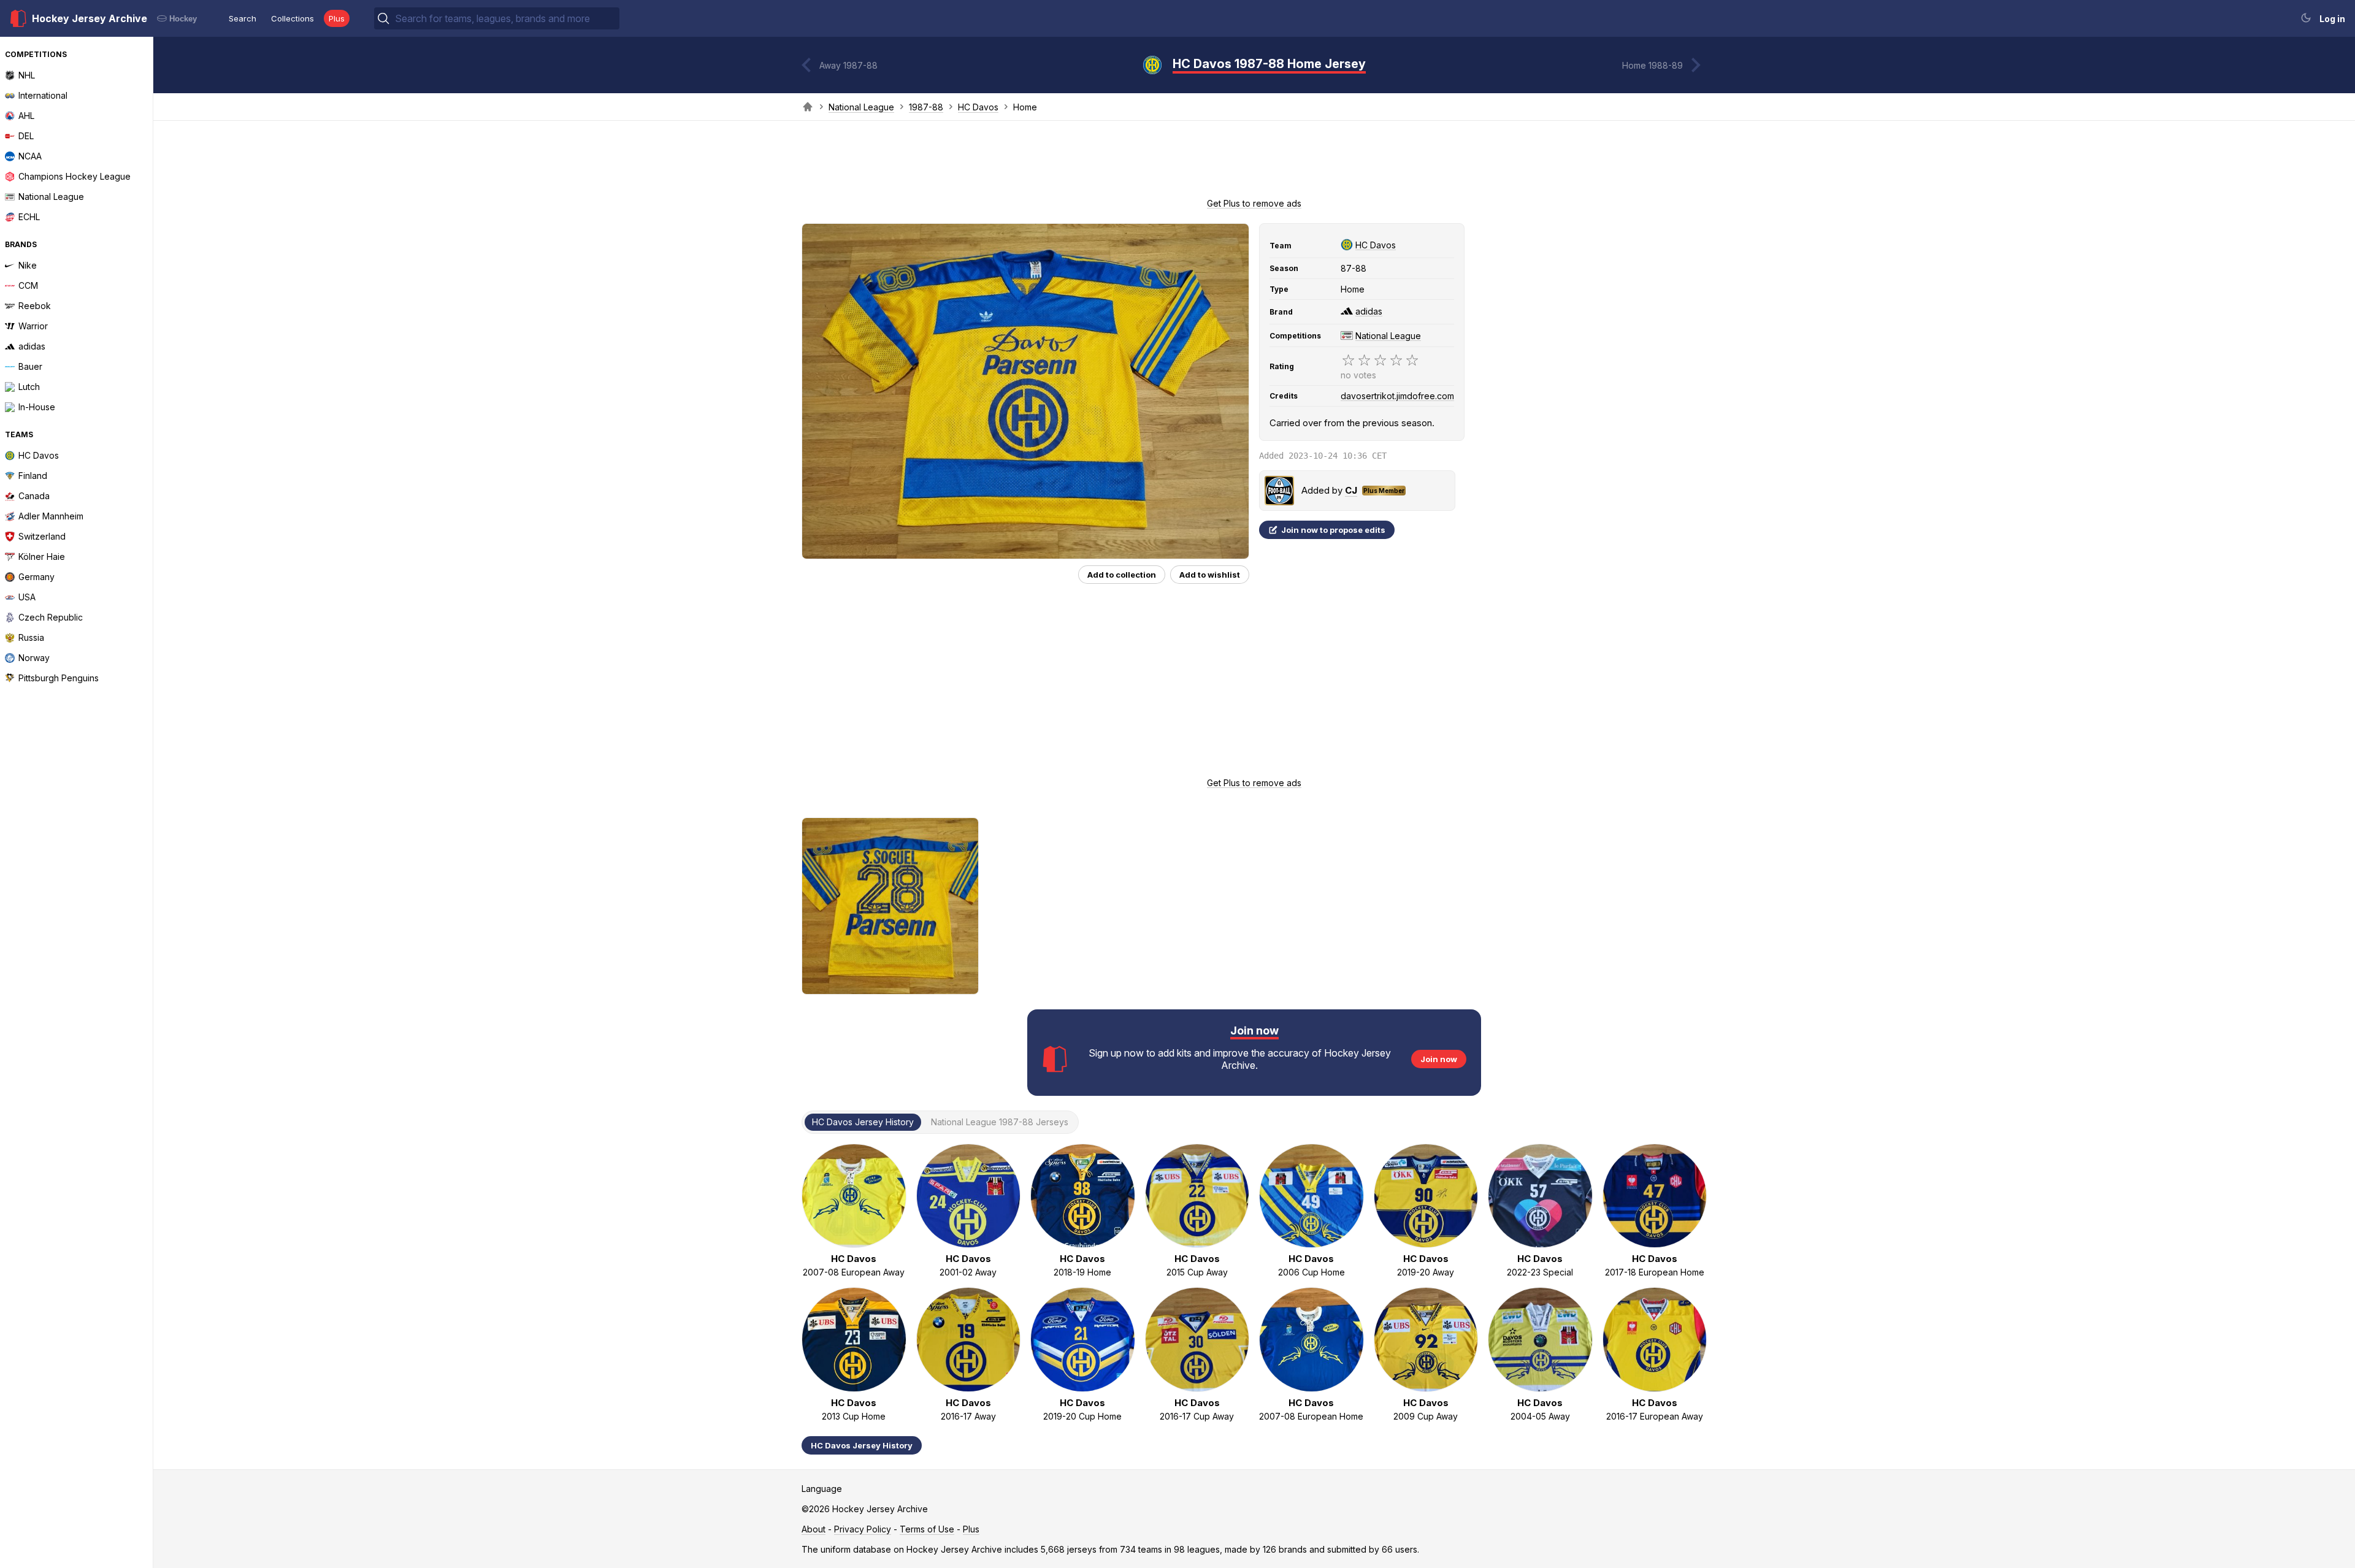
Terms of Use (927, 1529)
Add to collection (1122, 575)
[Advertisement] (1254, 163)
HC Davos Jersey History (862, 1445)
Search (243, 18)
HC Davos (978, 107)
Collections (293, 18)
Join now (1439, 1059)
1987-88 (926, 107)
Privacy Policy (863, 1529)
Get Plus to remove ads (1254, 203)
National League (861, 107)
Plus (337, 18)
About (814, 1529)
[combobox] (506, 18)
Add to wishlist (1210, 575)
